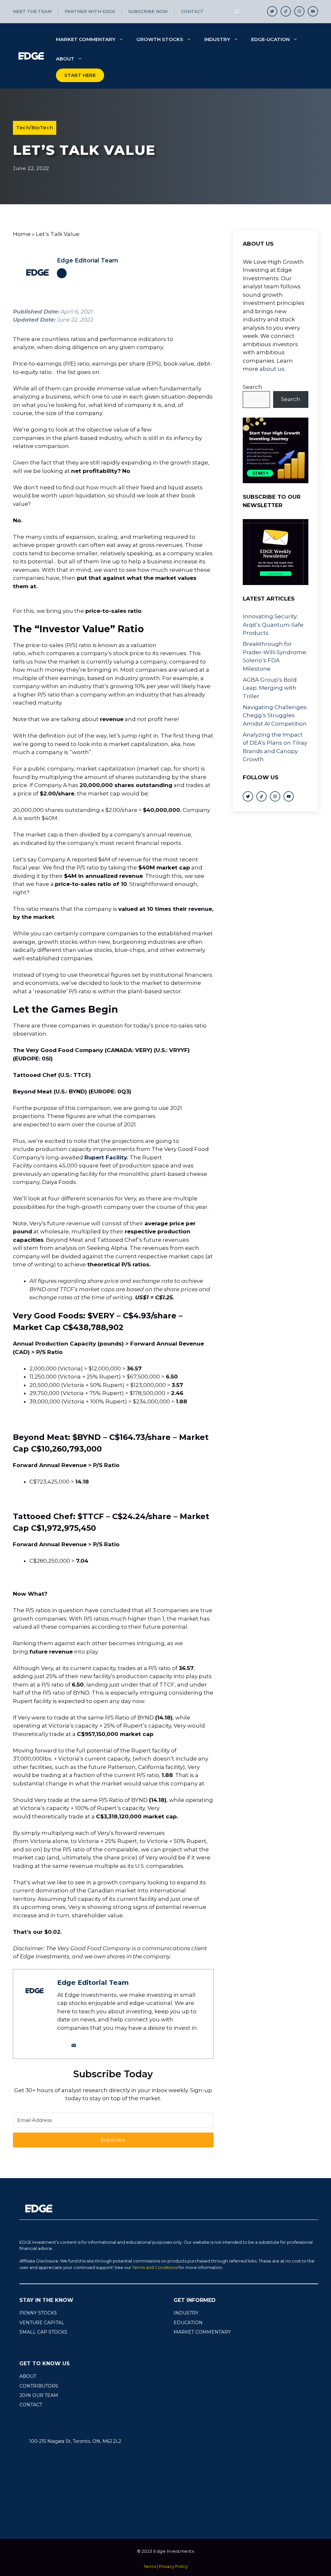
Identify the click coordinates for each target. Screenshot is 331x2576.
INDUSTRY (186, 2313)
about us (272, 369)
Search (252, 387)
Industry (217, 39)
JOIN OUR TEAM (39, 2395)
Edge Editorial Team (88, 261)
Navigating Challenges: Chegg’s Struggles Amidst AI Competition (275, 715)
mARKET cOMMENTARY (202, 2332)
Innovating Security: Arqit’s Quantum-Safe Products (273, 625)
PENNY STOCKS (38, 2313)
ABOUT (28, 2376)
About (65, 59)
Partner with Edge (90, 11)
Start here (80, 75)
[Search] (237, 11)
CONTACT (31, 2405)
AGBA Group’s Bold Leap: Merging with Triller (270, 688)
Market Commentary (86, 39)
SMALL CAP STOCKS (43, 2332)
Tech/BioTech (35, 128)
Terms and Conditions (155, 2267)
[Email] (74, 2045)
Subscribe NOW (148, 11)
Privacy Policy (173, 2566)
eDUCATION (188, 2323)
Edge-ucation (270, 39)
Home (22, 234)
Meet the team (32, 11)
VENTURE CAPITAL (42, 2323)
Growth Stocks (160, 39)
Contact (192, 11)
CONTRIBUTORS (39, 2386)
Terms (150, 2566)
